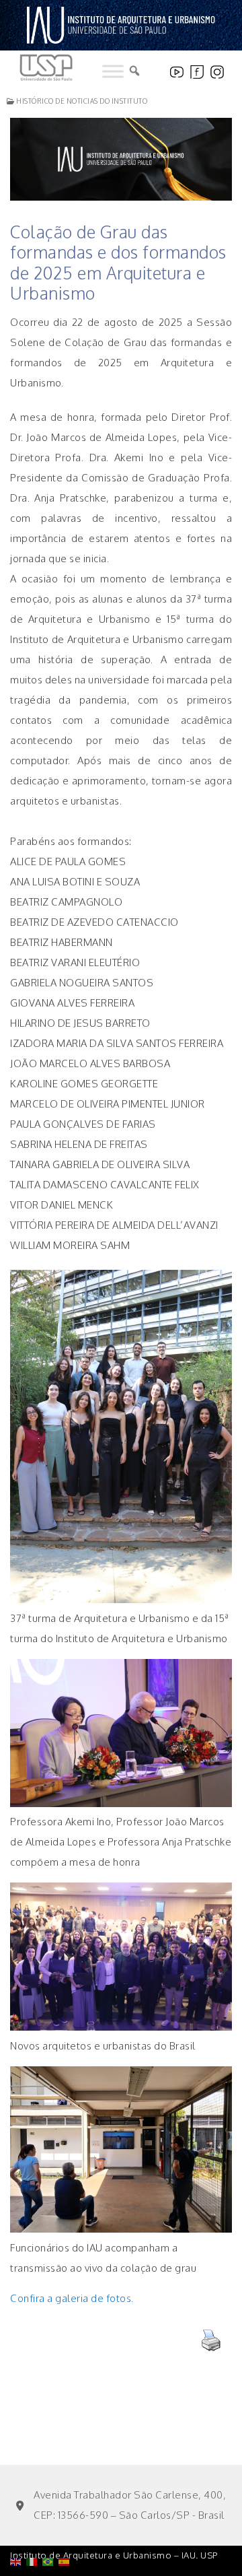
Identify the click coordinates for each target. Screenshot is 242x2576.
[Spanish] (67, 2527)
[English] (18, 2527)
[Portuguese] (50, 2527)
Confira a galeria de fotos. (72, 2298)
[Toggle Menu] (113, 71)
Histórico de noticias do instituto (81, 101)
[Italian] (34, 2527)
